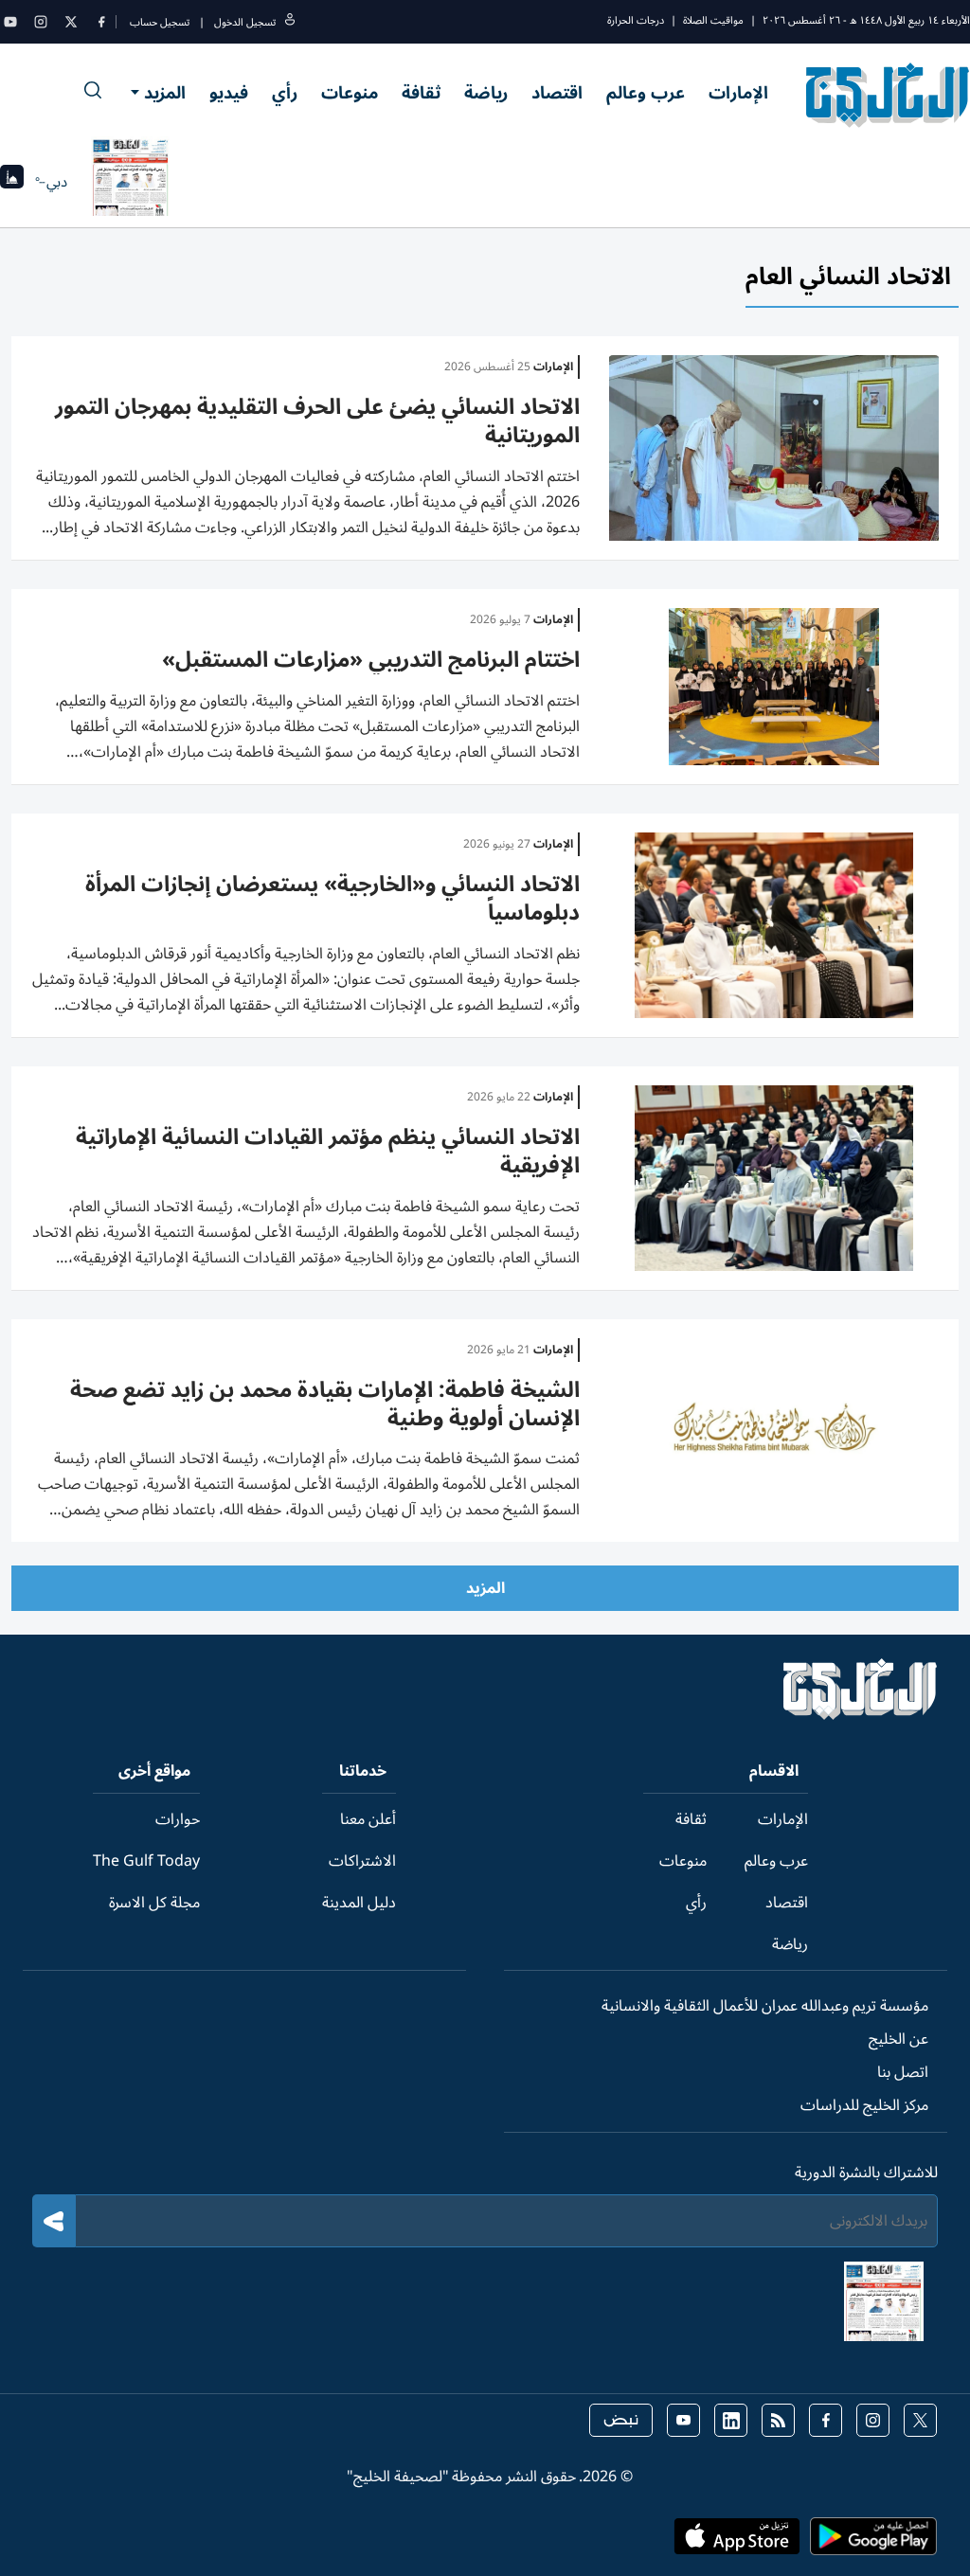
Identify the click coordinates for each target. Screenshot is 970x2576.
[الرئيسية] (861, 1715)
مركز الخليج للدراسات (864, 2105)
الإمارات (738, 93)
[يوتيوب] (10, 22)
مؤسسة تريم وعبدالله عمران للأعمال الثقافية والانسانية (765, 2006)
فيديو (229, 93)
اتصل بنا (903, 2072)
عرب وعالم (646, 93)
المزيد (165, 93)
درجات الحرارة (636, 20)
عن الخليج (898, 2039)
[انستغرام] (41, 22)
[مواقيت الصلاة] (12, 182)
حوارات (178, 1819)
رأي (285, 93)
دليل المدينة (359, 1903)
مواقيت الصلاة (713, 20)
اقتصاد (557, 93)
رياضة (486, 93)
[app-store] (737, 2542)
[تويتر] (71, 22)
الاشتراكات (362, 1861)
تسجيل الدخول (245, 22)
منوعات (350, 93)
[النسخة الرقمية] (131, 182)
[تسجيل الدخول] (290, 22)
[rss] (778, 2420)
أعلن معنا (368, 1819)
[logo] (888, 95)
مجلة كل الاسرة (154, 1903)
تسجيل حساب (160, 22)
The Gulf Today (146, 1861)
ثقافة (421, 93)
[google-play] (873, 2542)
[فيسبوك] (101, 22)
